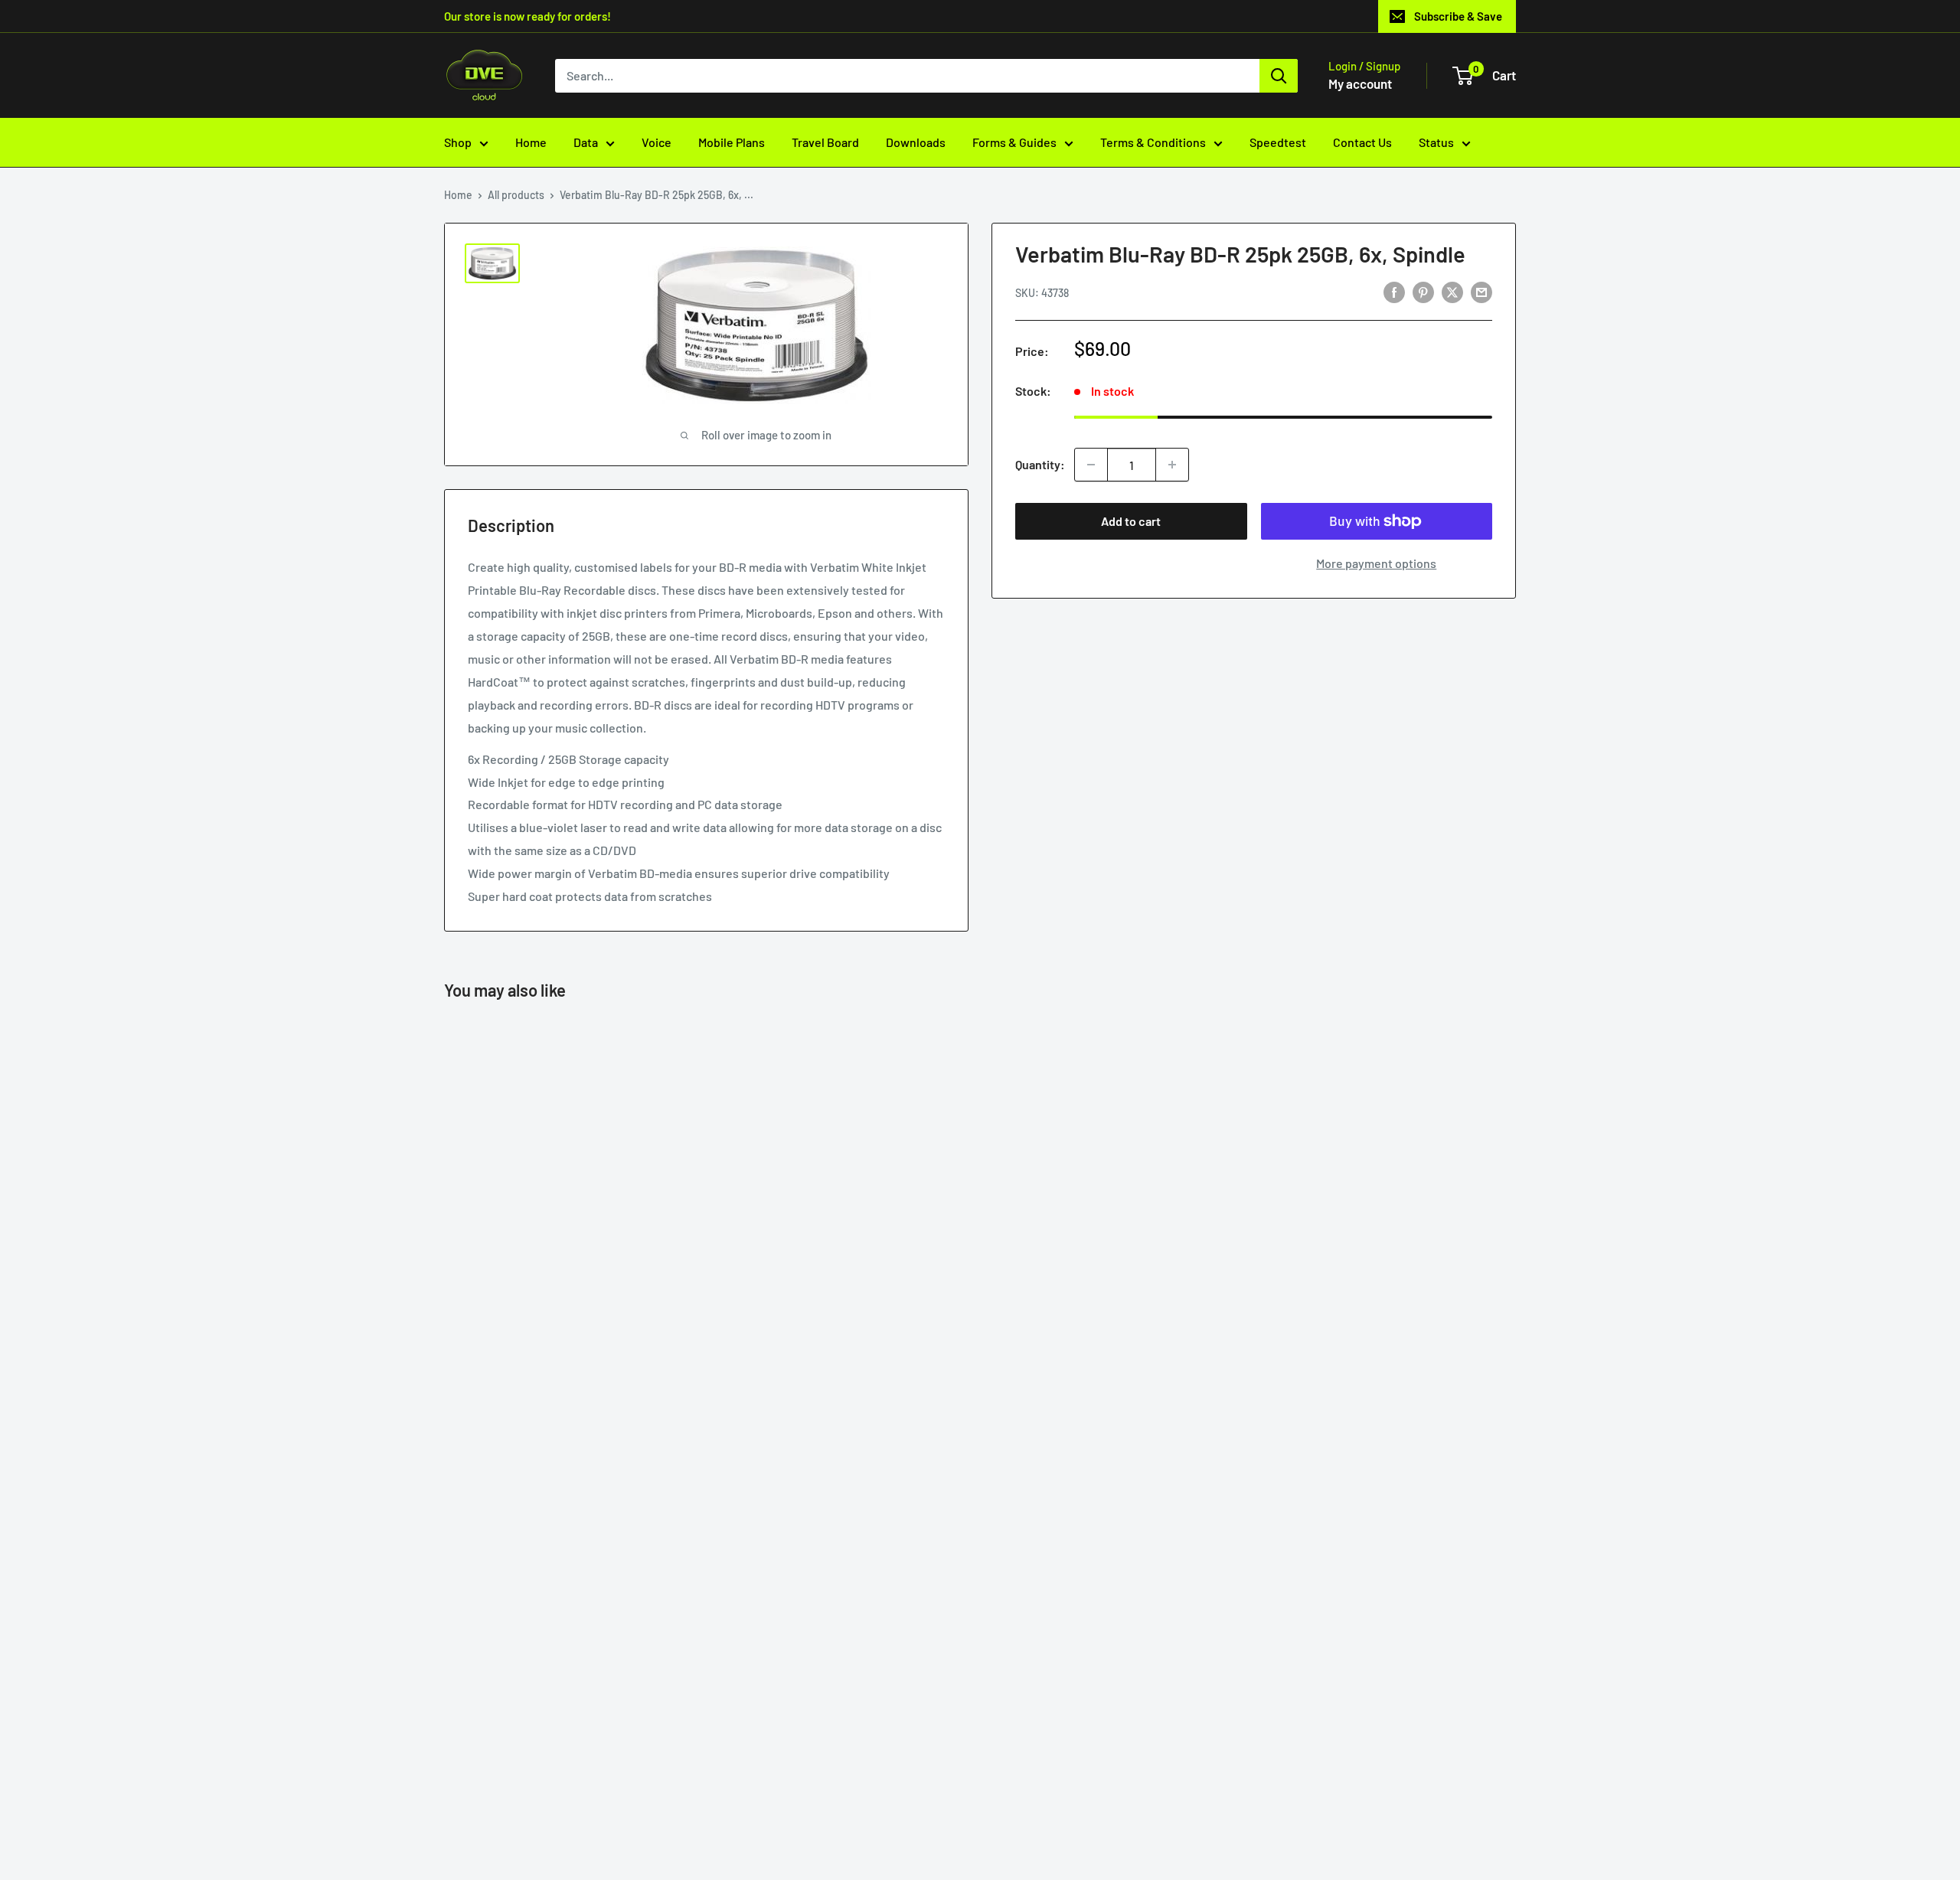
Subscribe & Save (1458, 16)
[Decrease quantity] (1091, 465)
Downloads (916, 142)
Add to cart (1131, 521)
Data (586, 142)
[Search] (1279, 76)
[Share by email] (1481, 291)
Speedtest (1278, 142)
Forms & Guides (1014, 142)
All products (516, 195)
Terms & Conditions (1153, 142)
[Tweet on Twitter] (1452, 291)
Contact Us (1362, 142)
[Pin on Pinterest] (1423, 291)
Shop (458, 142)
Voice (657, 142)
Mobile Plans (732, 142)
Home (531, 142)
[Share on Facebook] (1394, 291)
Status (1436, 142)
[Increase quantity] (1172, 465)
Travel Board (825, 142)
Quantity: (1040, 464)
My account (1360, 83)
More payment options (1376, 563)
